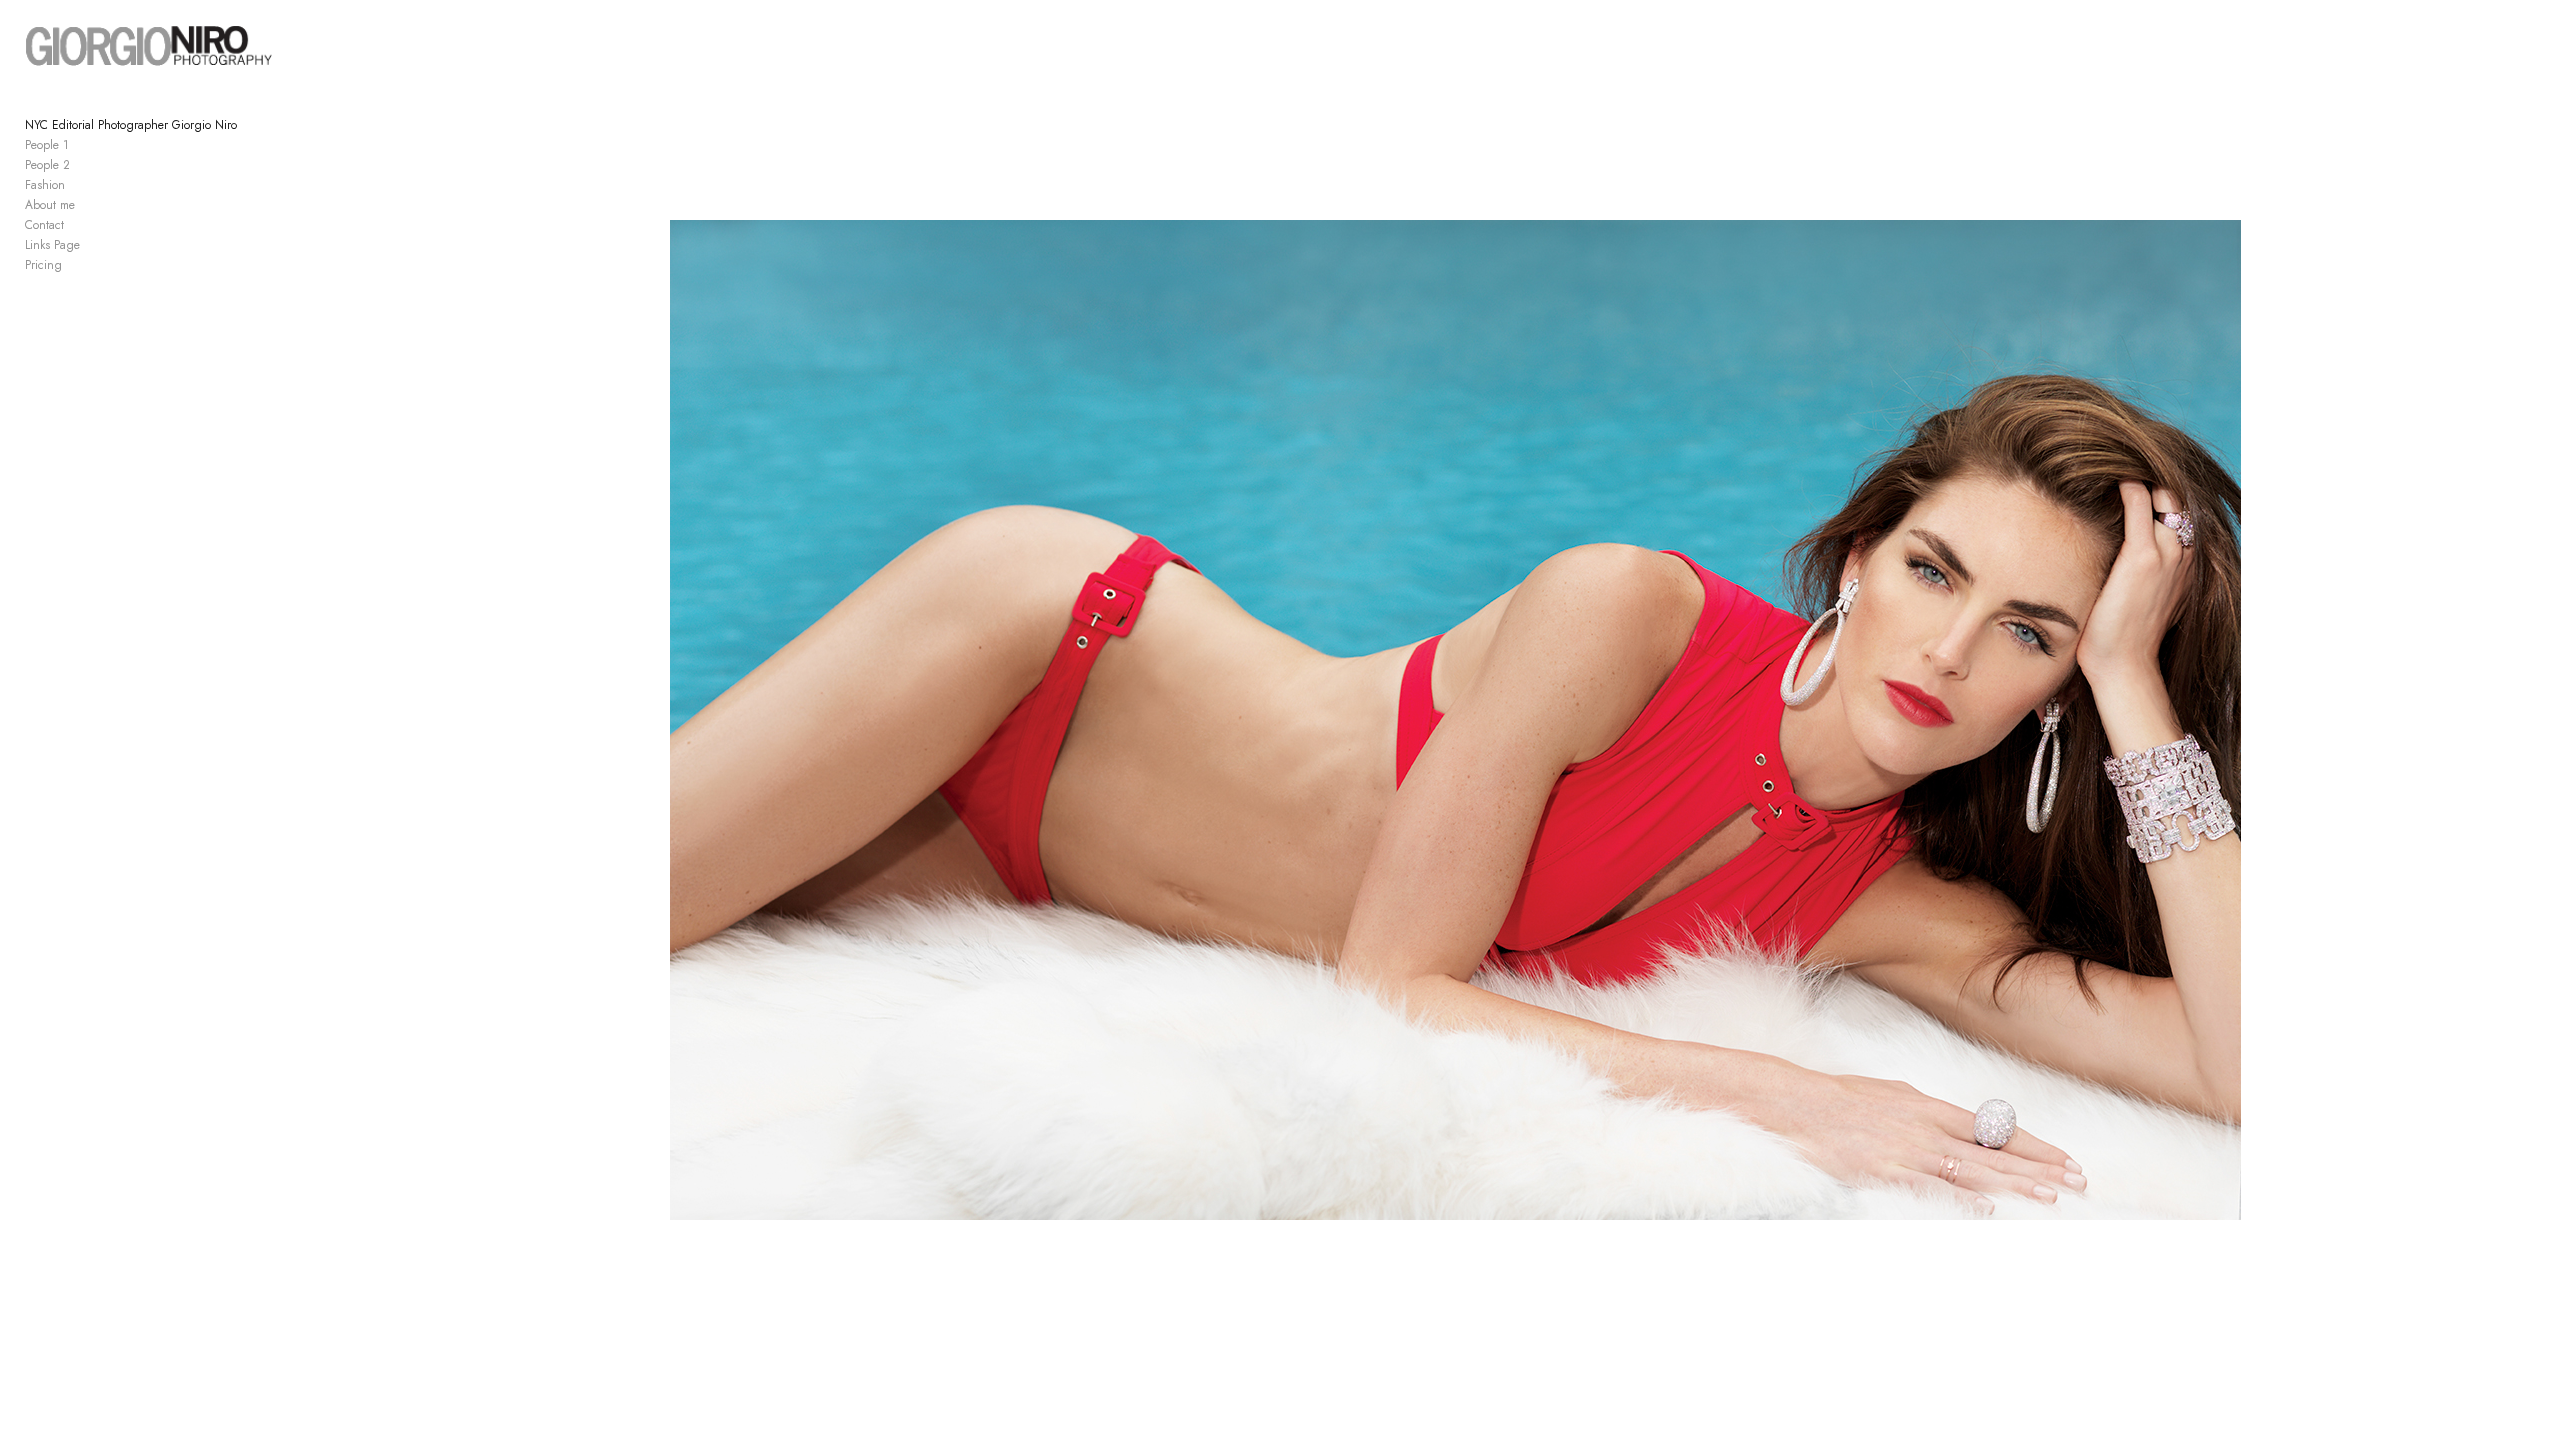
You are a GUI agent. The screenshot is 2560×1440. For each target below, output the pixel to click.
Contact (44, 225)
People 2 (47, 165)
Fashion (45, 185)
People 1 (47, 145)
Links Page (52, 245)
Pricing (43, 265)
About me (50, 205)
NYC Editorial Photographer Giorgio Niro (131, 125)
